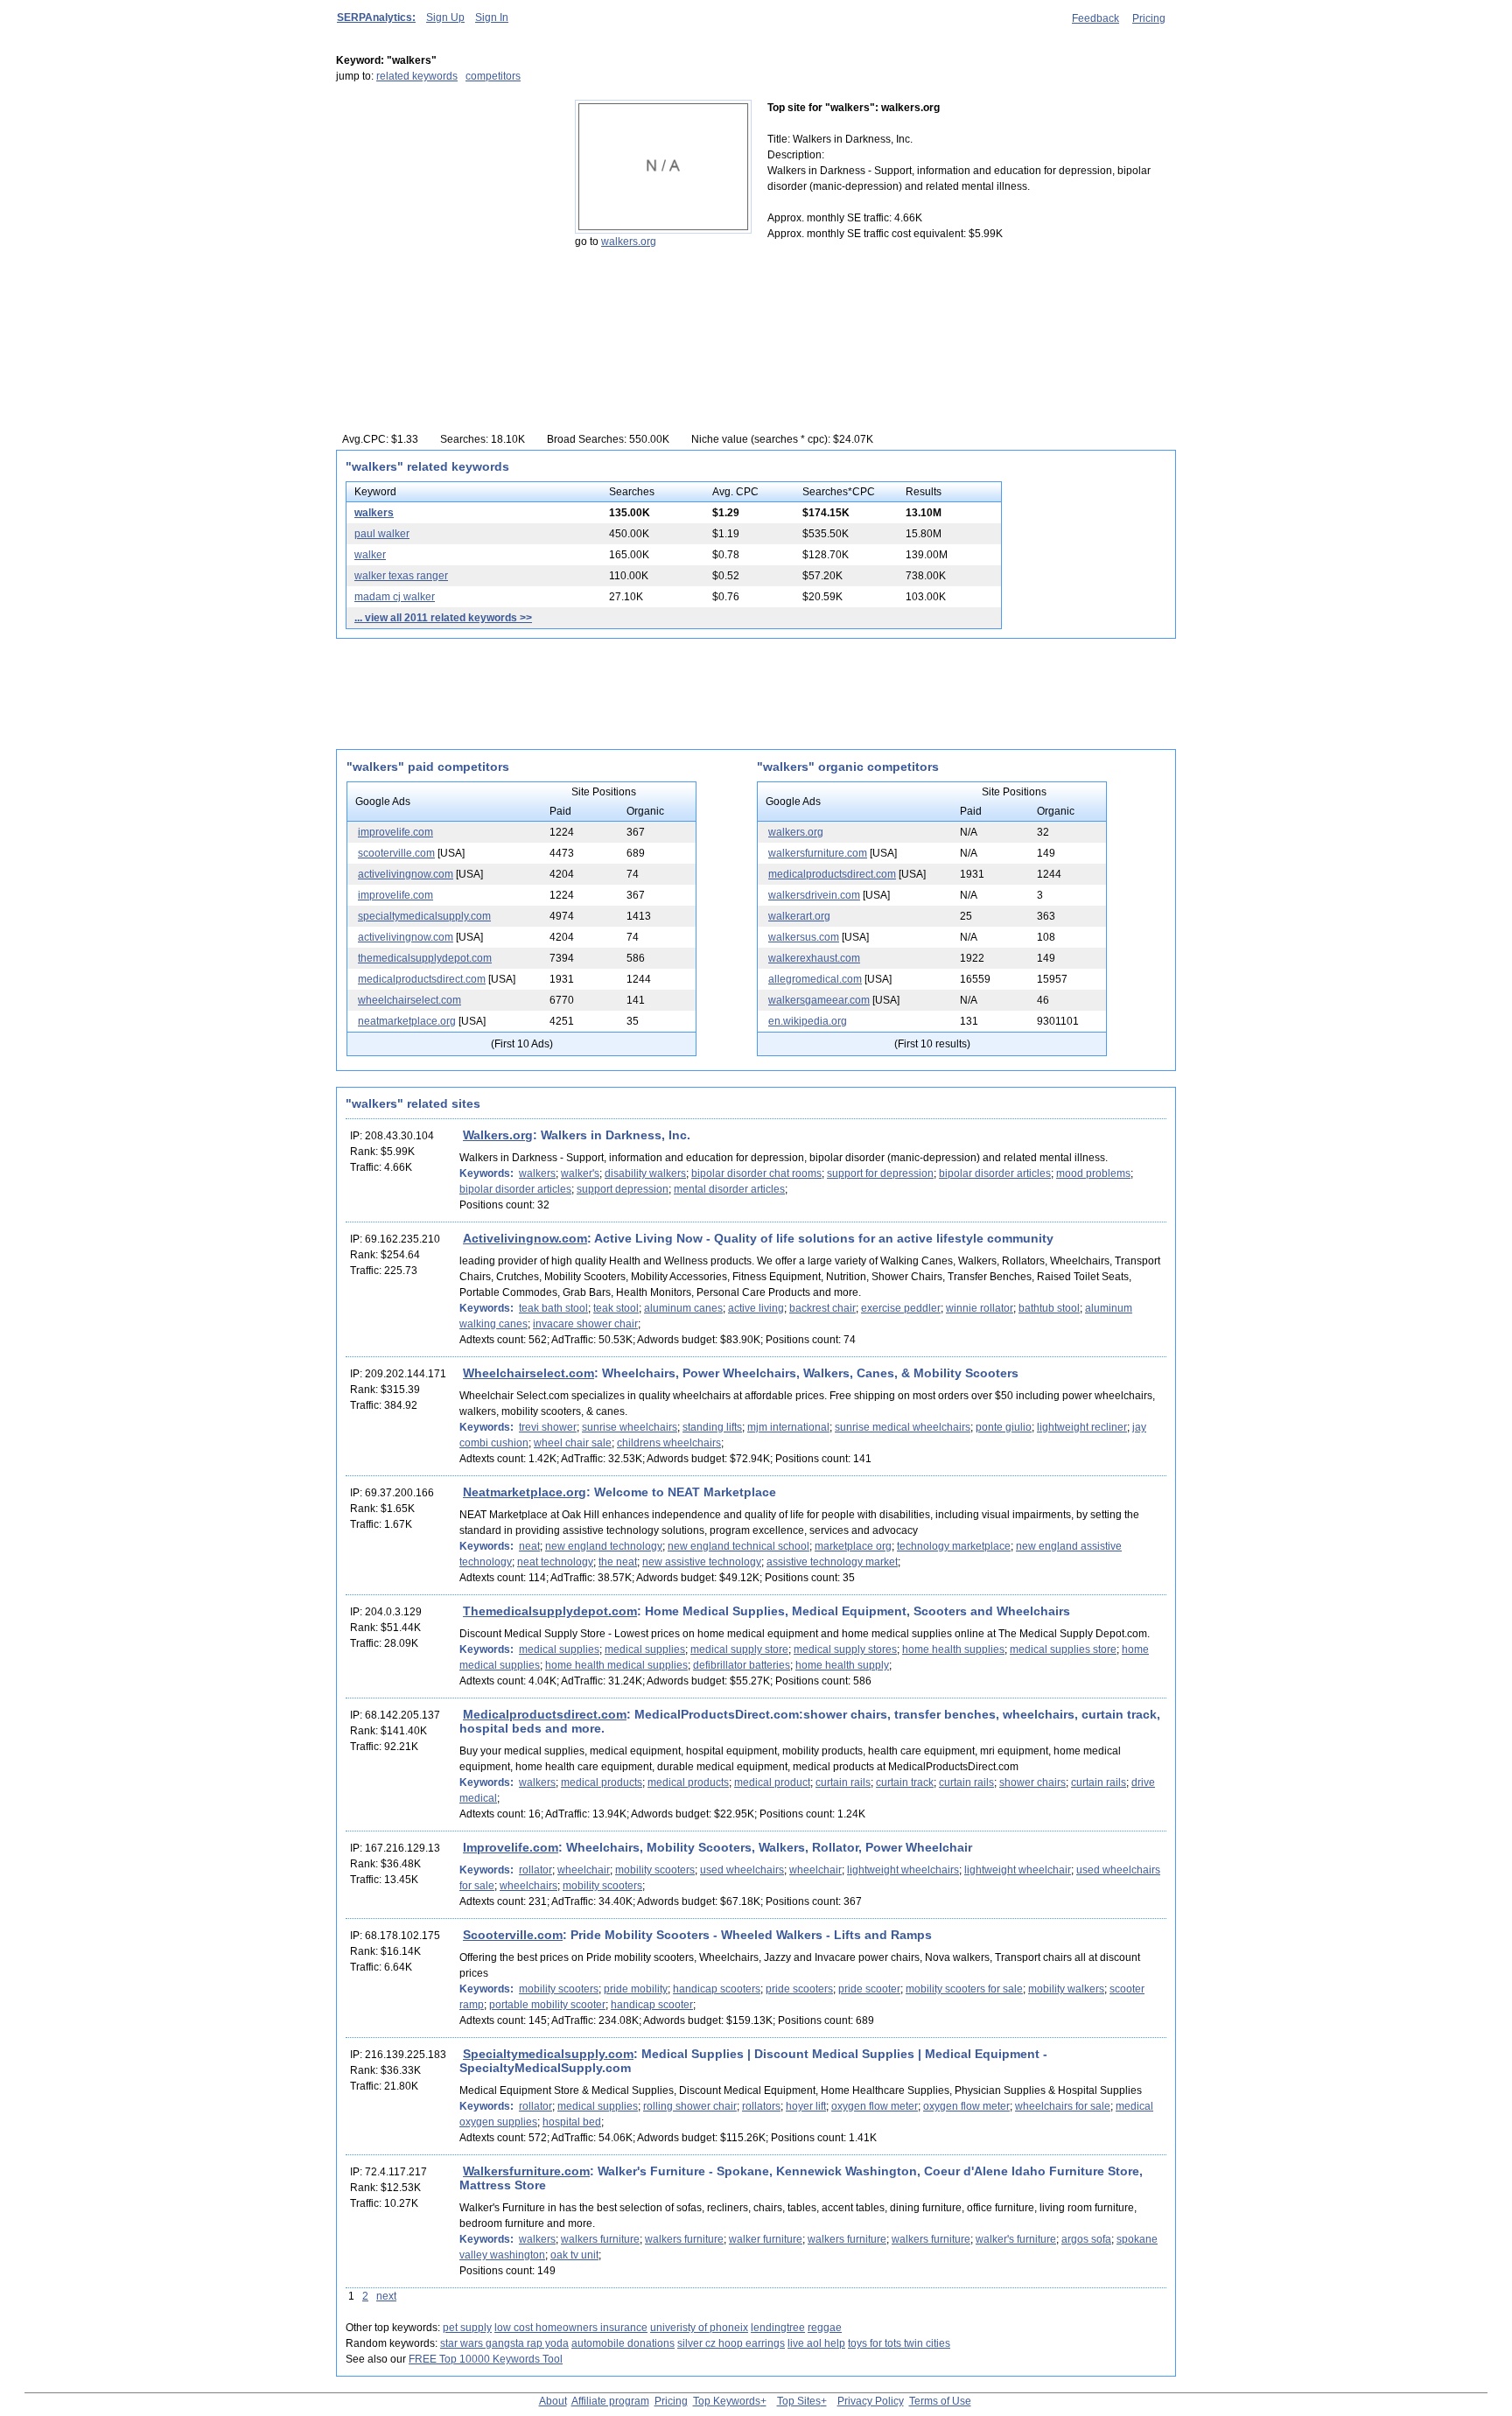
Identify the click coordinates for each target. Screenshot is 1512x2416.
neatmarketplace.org (407, 1021)
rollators (761, 2106)
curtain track (905, 1782)
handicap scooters (717, 1989)
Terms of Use (940, 2401)
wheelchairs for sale (1063, 2106)
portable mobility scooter (547, 2005)
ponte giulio (1004, 1427)
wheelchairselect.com (409, 1000)
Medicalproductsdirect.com (545, 1714)
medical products (602, 1782)
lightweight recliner (1082, 1427)
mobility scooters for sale (964, 1989)
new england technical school (738, 1546)
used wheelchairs (742, 1870)
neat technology (555, 1562)
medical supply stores (845, 1649)
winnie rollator (980, 1308)
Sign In (492, 18)
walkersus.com (804, 937)
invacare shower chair (585, 1324)
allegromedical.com (815, 979)
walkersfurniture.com (818, 853)
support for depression (880, 1173)
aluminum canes (683, 1308)
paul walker (382, 534)
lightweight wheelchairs (903, 1870)
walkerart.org (799, 916)
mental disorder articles (729, 1189)
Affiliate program (610, 2401)
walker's (580, 1173)
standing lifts (712, 1427)
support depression (623, 1189)
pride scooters (799, 1989)
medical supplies (559, 1649)
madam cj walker (395, 597)
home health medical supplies (616, 1665)
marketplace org (853, 1546)
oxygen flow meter (875, 2106)
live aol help (816, 2343)
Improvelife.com (511, 1847)
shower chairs (1032, 1782)
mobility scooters (655, 1870)
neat (529, 1546)
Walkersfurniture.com (526, 2171)
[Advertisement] (445, 209)
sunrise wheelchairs (630, 1427)
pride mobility (636, 1989)
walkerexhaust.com (814, 958)
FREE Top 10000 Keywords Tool (486, 2359)
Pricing (1149, 18)
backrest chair (822, 1308)
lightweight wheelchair (1018, 1870)
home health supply (842, 1665)
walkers (374, 513)
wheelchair (584, 1870)
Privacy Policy (871, 2401)
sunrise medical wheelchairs (903, 1427)
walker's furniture (1016, 2239)
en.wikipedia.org (808, 1021)
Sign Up (445, 18)
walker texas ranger (401, 576)
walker (370, 555)
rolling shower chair (690, 2106)
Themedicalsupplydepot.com (550, 1611)
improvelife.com (395, 832)
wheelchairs (528, 1886)
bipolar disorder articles (995, 1173)
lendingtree (778, 2328)
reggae (825, 2328)
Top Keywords (727, 2401)
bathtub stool (1049, 1308)
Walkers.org (498, 1135)
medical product (772, 1782)
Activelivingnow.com (525, 1238)
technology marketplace (954, 1546)
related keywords (417, 76)
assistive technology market (832, 1562)
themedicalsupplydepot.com (425, 958)
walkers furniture (600, 2239)
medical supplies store (1063, 1649)
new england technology (604, 1546)
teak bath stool (553, 1308)
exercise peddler (901, 1308)
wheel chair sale (573, 1443)
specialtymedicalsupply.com (424, 916)
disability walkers (645, 1173)
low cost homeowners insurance (571, 2328)
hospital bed (572, 2122)
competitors (493, 76)
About (553, 2401)
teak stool (616, 1308)
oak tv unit (574, 2255)
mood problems (1093, 1173)
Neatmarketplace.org (525, 1492)
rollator (535, 1870)
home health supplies (953, 1649)
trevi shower (548, 1427)
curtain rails (843, 1782)
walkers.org (629, 242)
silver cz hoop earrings (731, 2343)
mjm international (788, 1427)
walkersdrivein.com (814, 895)
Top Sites (799, 2401)
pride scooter (869, 1989)
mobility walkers (1066, 1989)
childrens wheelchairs (669, 1443)
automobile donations (623, 2343)
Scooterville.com (513, 1935)
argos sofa (1086, 2239)
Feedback (1095, 18)
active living (756, 1308)
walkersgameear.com (819, 1000)
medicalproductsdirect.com (422, 979)
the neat (618, 1562)
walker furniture (766, 2239)
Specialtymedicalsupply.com (548, 2054)
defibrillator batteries (742, 1665)
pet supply (467, 2328)
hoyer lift (806, 2106)
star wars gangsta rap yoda (504, 2343)
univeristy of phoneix (699, 2328)
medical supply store (739, 1649)
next (386, 2296)
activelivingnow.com (406, 874)
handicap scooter (652, 2005)
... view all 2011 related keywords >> (443, 618)
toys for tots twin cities (899, 2343)
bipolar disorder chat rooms (756, 1173)
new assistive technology (702, 1562)
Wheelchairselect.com (528, 1373)
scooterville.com (396, 853)
